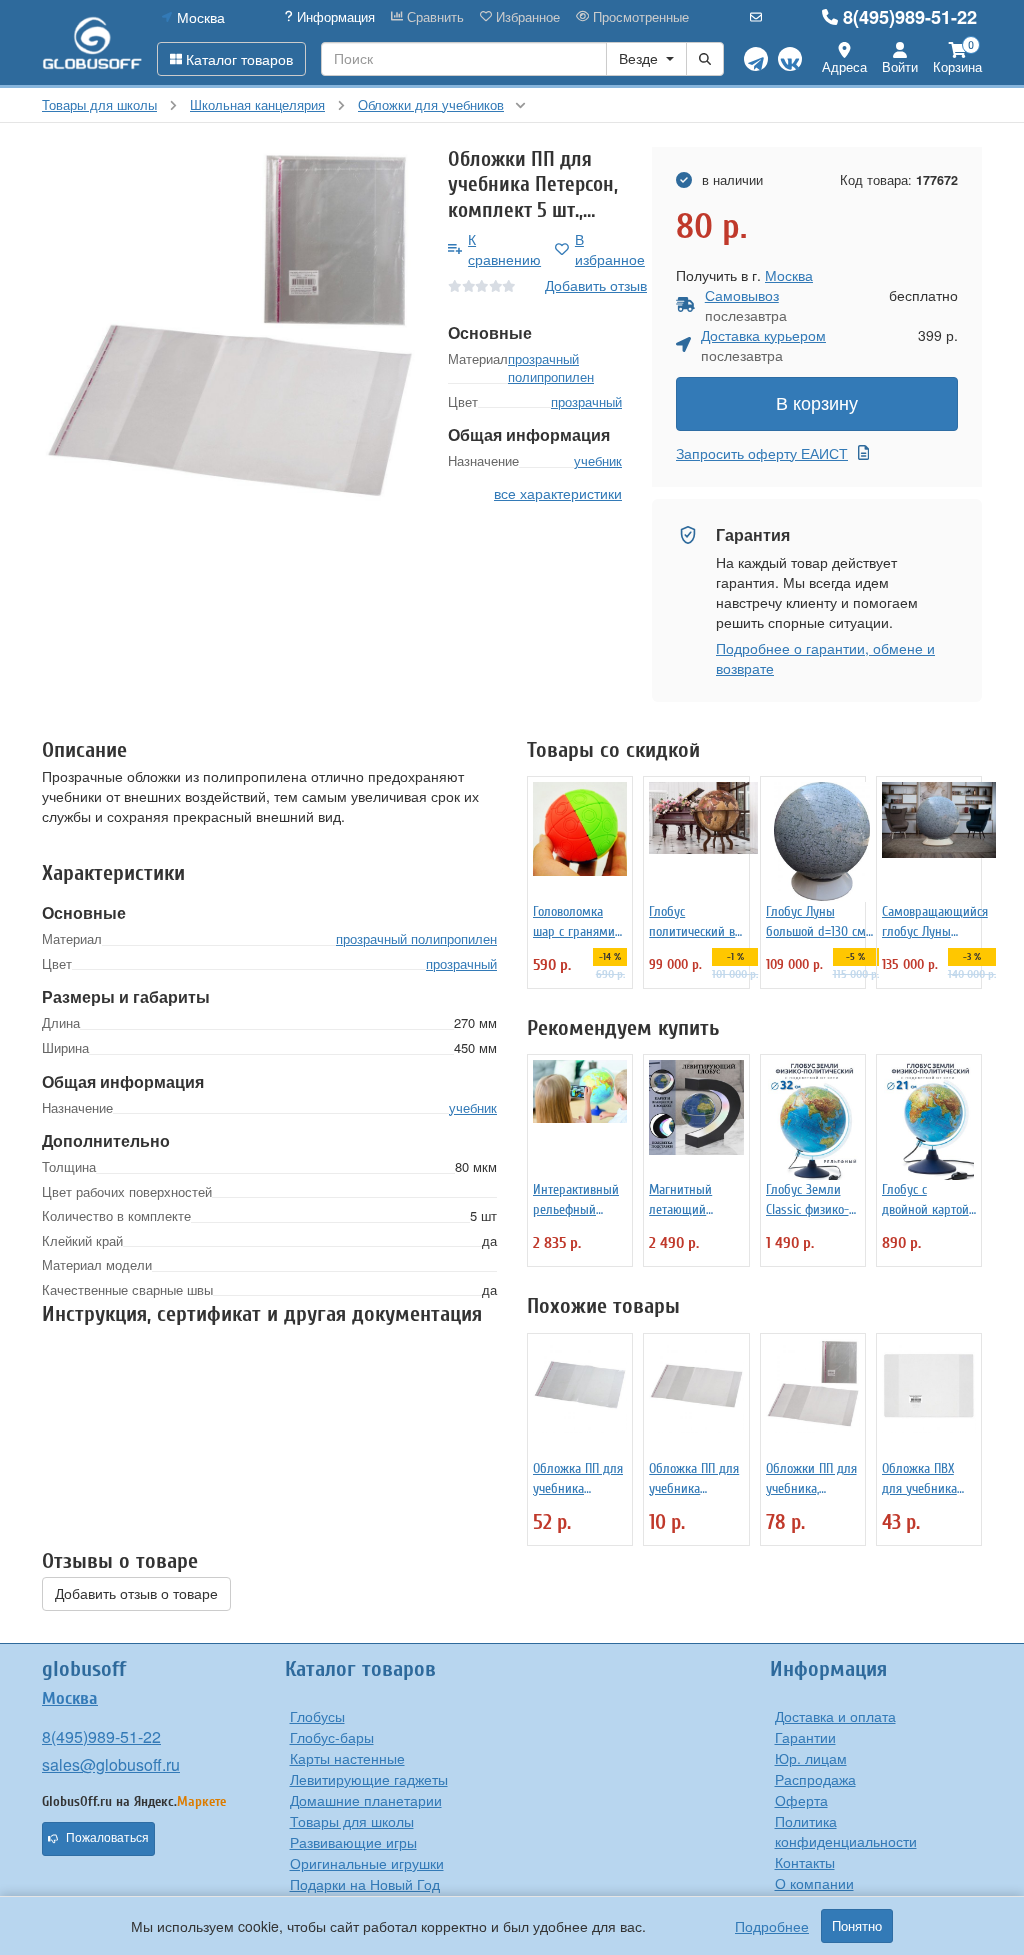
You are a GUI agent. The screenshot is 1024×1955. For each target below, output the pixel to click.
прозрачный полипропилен (551, 368)
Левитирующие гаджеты (369, 1779)
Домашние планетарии (366, 1800)
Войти (900, 66)
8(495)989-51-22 (910, 17)
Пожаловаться (107, 1838)
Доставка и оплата (835, 1716)
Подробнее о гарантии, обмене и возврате (825, 658)
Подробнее (772, 1926)
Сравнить (433, 17)
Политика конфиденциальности (846, 1831)
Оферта (801, 1800)
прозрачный (586, 401)
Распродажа (815, 1779)
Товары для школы (352, 1821)
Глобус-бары (332, 1737)
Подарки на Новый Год (365, 1884)
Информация (334, 17)
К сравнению (504, 249)
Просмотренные (639, 17)
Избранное (526, 17)
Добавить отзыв (596, 285)
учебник (598, 460)
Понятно (857, 1926)
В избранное (610, 249)
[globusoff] (92, 42)
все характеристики (558, 493)
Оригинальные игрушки (367, 1863)
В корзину (817, 404)
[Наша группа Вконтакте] (790, 59)
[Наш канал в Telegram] (756, 59)
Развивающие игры (353, 1842)
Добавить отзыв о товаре (136, 1594)
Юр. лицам (811, 1758)
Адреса (844, 66)
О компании (814, 1883)
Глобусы (317, 1716)
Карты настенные (347, 1758)
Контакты (805, 1862)
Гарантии (805, 1737)
